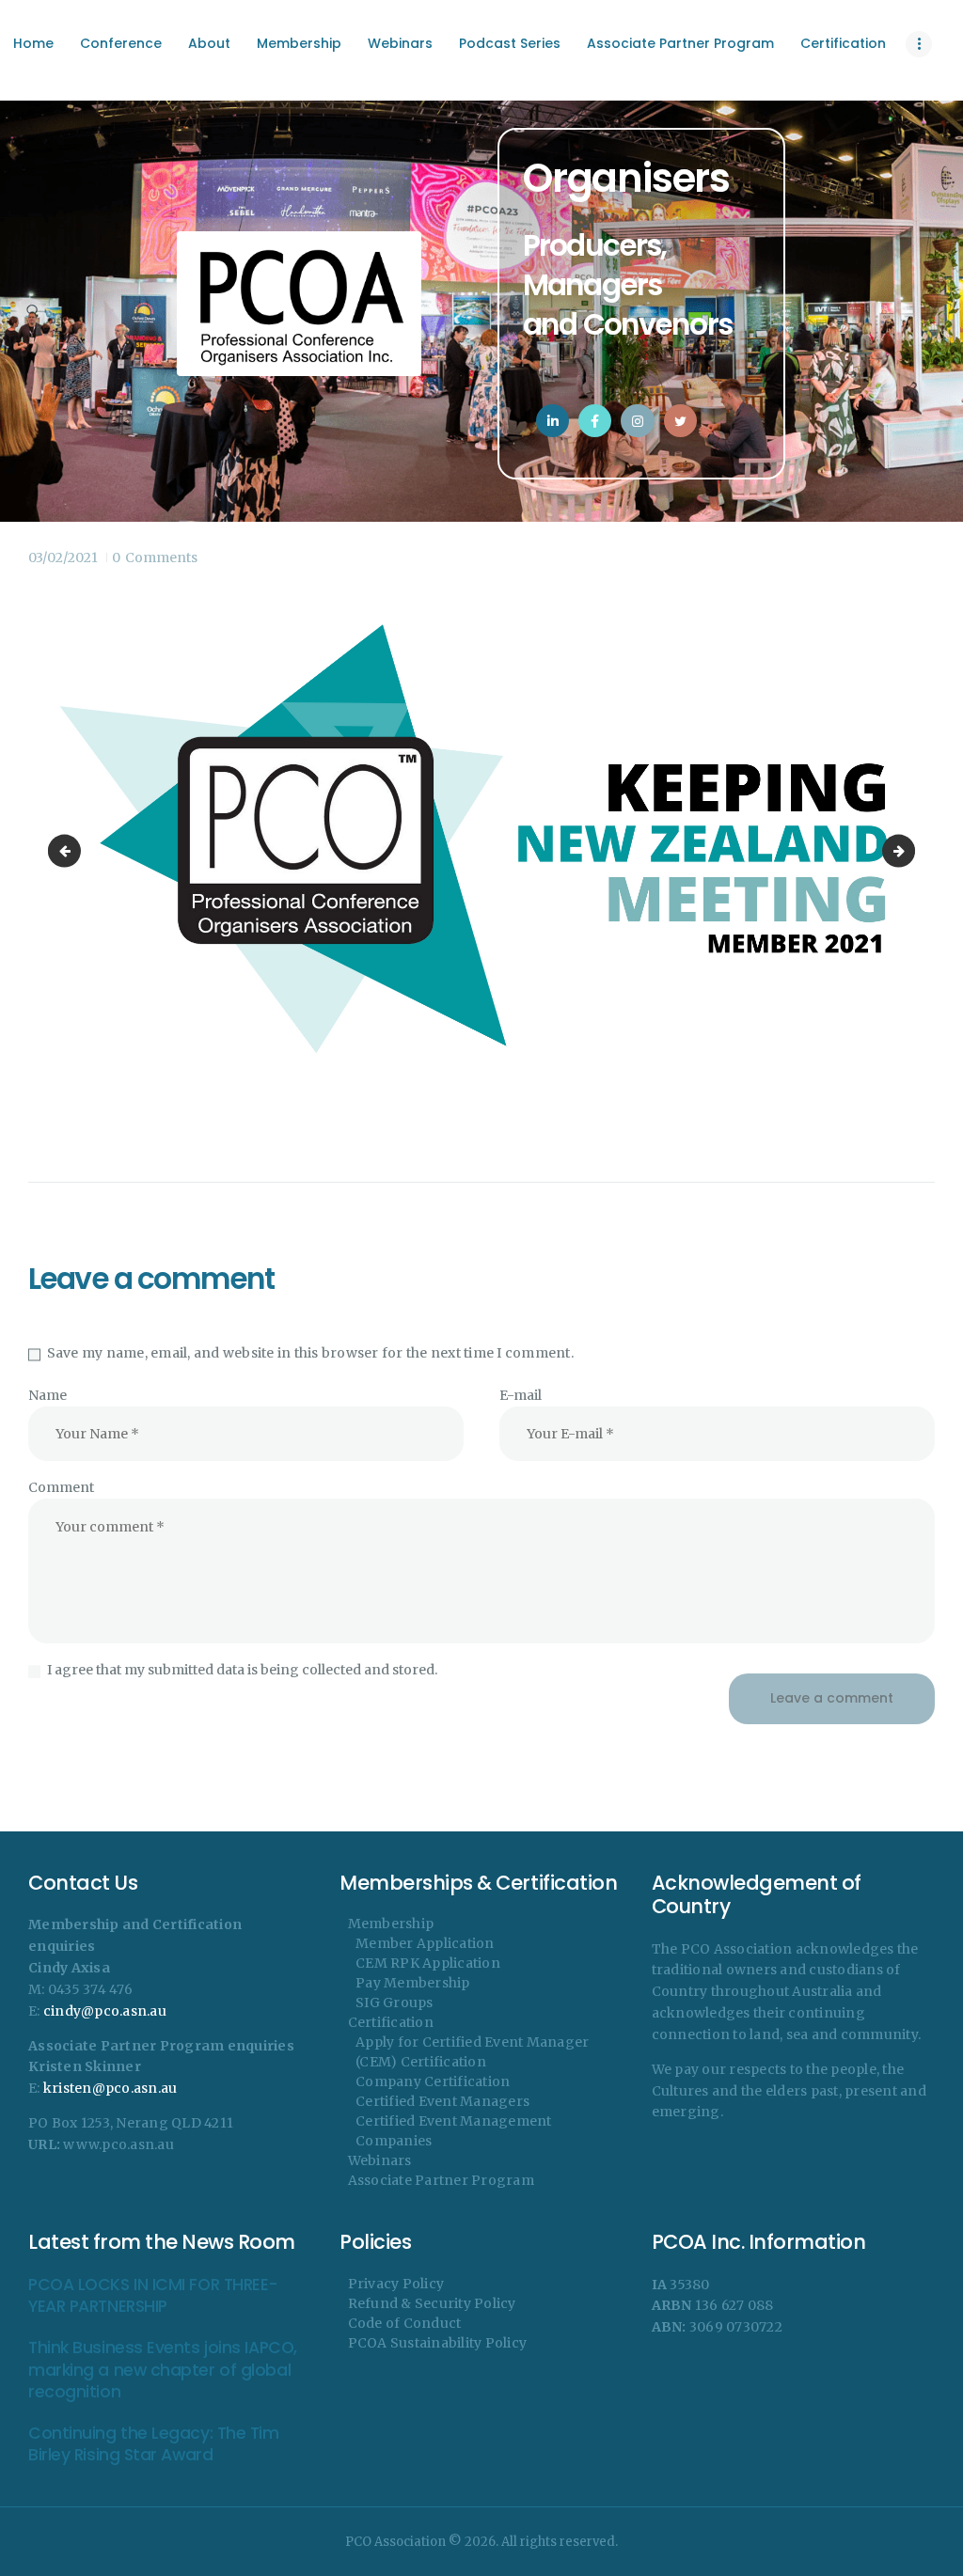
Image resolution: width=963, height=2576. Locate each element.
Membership (391, 1924)
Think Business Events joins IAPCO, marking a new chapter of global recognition (163, 2370)
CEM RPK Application (428, 1963)
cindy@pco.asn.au (105, 2011)
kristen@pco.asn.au (111, 2088)
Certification (391, 2022)
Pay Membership (413, 1983)
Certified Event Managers (442, 2101)
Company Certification (433, 2081)
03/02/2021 (63, 558)
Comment (61, 1487)
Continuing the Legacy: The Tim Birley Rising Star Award (154, 2444)
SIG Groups (395, 2003)
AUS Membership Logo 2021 (68, 851)
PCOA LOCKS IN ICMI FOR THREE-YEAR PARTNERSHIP (153, 2296)
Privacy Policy (396, 2284)
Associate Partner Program (441, 2180)
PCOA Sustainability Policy (438, 2343)
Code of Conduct (405, 2323)
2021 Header (908, 851)
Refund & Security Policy (432, 2303)
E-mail (521, 1395)
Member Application (425, 1943)
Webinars (380, 2160)
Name (47, 1395)
